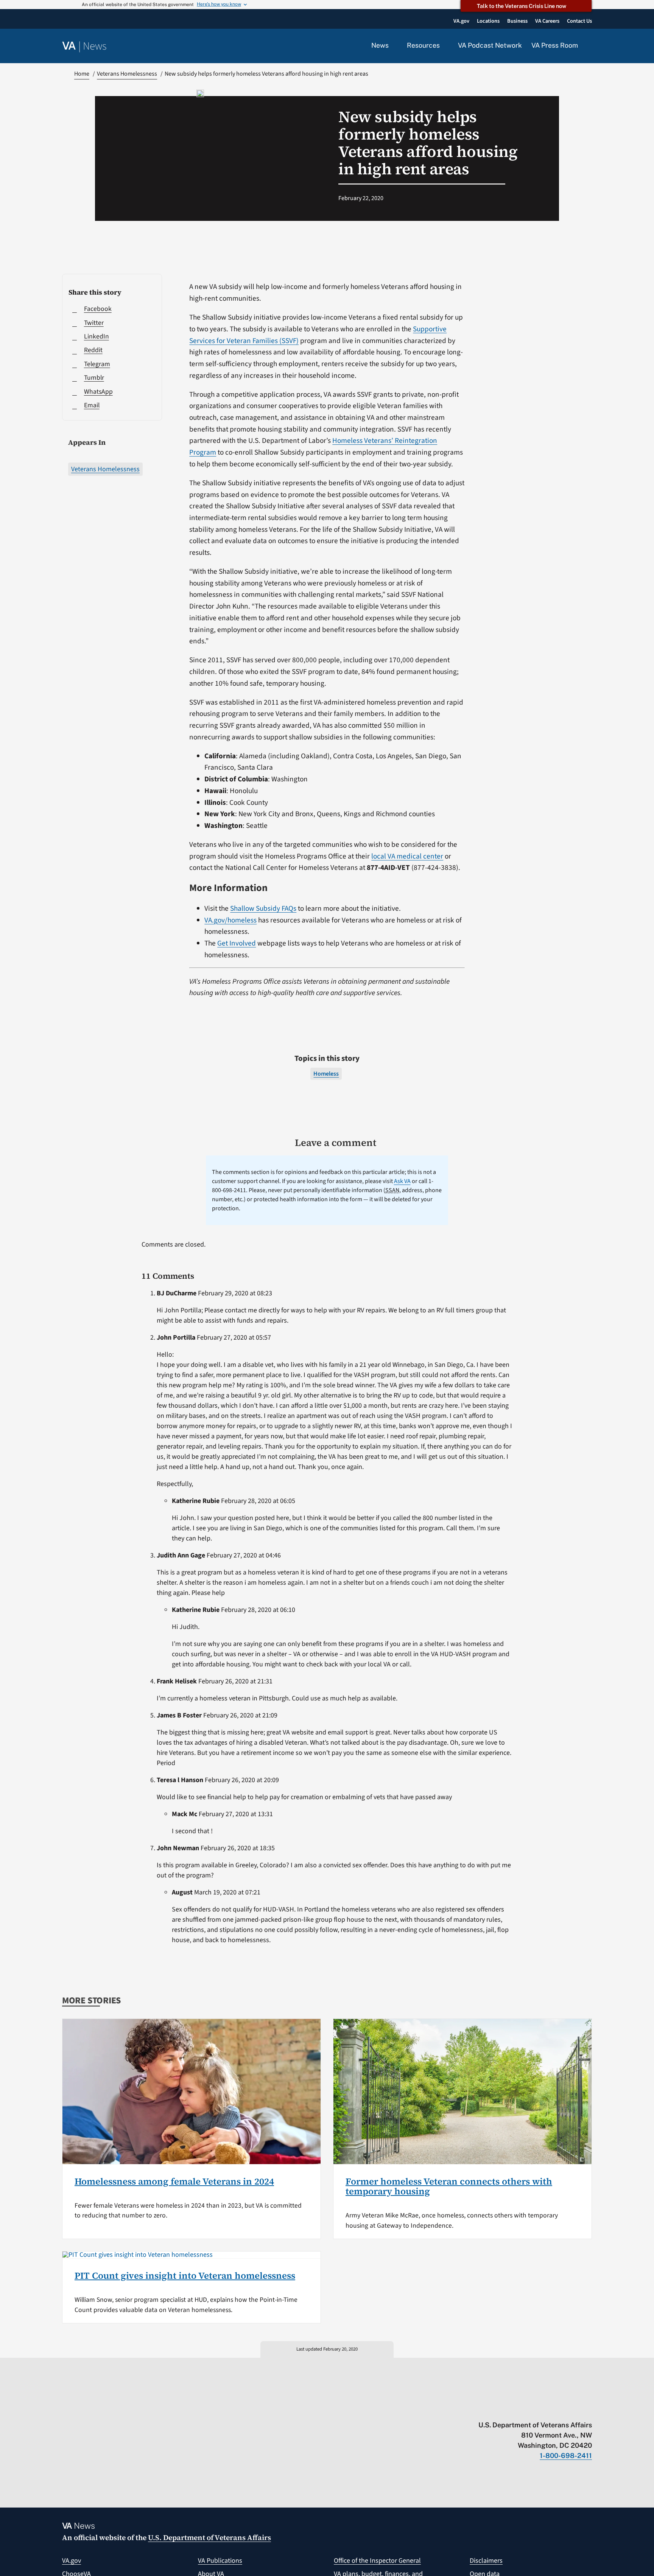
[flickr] (588, 2409)
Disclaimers (486, 2561)
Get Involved (237, 943)
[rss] (529, 2409)
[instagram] (559, 2409)
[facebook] (544, 2409)
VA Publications (220, 2561)
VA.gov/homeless (230, 920)
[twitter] (515, 2409)
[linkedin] (574, 2409)
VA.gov (72, 2561)
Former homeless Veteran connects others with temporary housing (449, 2186)
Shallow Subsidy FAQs (263, 908)
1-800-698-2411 (566, 2456)
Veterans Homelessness (105, 469)
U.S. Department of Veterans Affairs (209, 2537)
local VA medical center (407, 856)
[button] (590, 46)
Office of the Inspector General (377, 2561)
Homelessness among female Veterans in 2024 (174, 2181)
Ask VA (402, 1181)
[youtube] (500, 2409)
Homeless (326, 1074)
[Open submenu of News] (393, 46)
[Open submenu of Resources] (444, 46)
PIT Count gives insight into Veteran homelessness (185, 2276)
